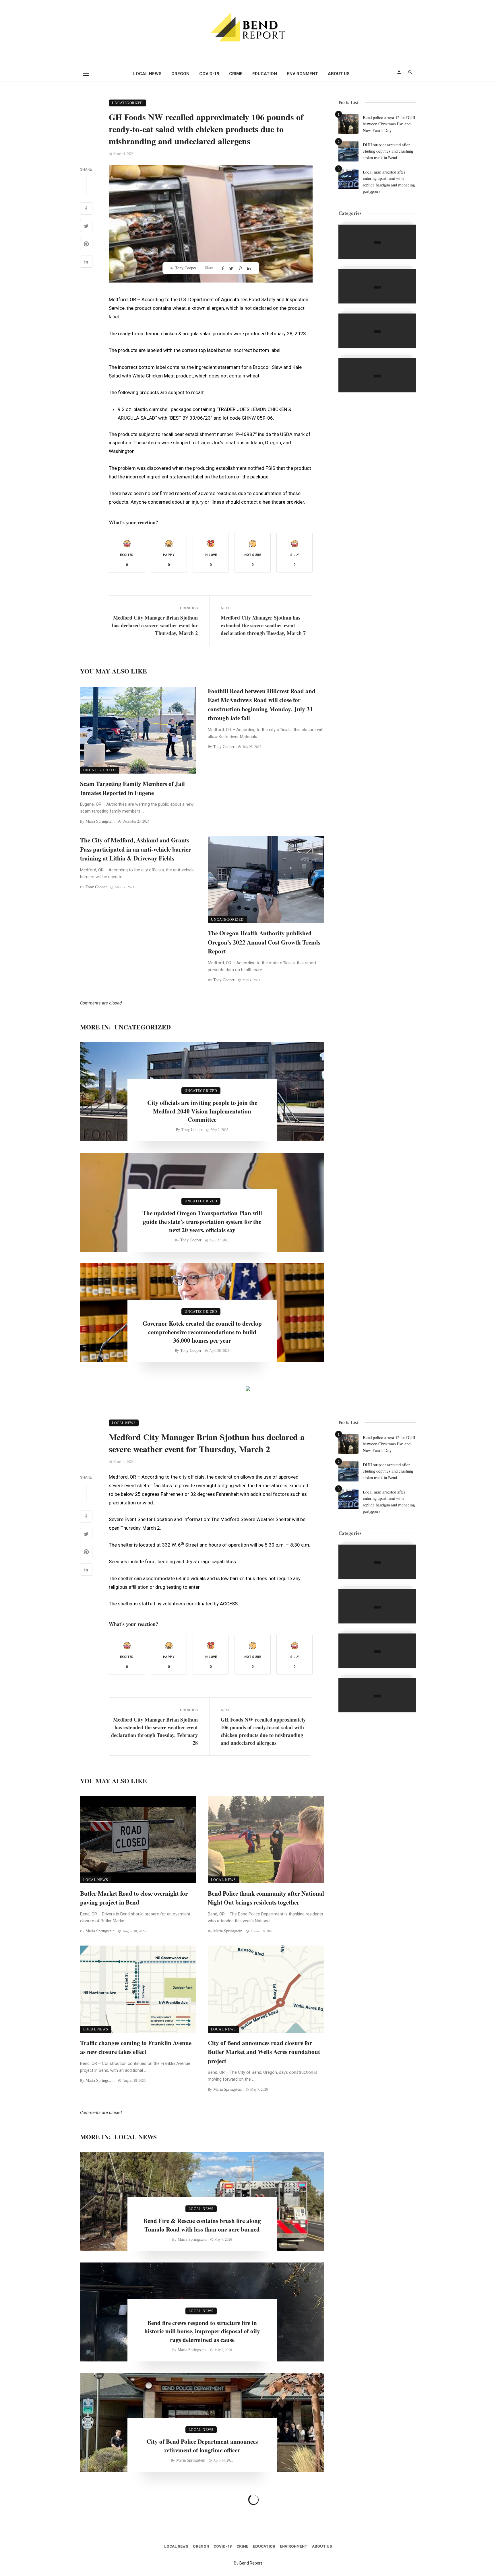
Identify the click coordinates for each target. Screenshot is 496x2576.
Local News (147, 74)
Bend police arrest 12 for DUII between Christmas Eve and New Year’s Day (389, 124)
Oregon (180, 74)
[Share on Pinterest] (86, 245)
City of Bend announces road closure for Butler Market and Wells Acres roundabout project (264, 2052)
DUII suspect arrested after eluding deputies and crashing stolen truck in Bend (388, 151)
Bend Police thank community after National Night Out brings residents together (266, 1898)
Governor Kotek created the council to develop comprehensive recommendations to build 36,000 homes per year (202, 1332)
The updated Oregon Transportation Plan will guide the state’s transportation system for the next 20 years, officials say (202, 1222)
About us (339, 74)
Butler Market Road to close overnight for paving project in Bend (134, 1898)
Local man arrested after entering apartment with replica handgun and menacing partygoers (389, 182)
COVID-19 (209, 74)
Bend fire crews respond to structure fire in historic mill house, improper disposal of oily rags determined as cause (202, 2331)
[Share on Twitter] (86, 227)
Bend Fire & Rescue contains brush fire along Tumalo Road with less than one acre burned (202, 2225)
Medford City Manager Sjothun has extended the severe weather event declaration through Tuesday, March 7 (263, 625)
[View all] (377, 242)
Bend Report (251, 2563)
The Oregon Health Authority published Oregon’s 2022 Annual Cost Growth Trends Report (264, 942)
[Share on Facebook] (86, 209)
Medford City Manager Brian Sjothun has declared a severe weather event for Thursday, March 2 (155, 625)
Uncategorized (127, 103)
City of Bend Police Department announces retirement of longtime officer (202, 2446)
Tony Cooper (186, 268)
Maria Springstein (100, 821)
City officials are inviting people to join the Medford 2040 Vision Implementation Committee (202, 1111)
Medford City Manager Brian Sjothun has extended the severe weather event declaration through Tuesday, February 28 (154, 1731)
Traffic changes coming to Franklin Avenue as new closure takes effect (136, 2047)
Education (265, 74)
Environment (302, 74)
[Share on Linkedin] (86, 262)
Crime (236, 74)
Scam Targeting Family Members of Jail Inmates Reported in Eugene (132, 788)
